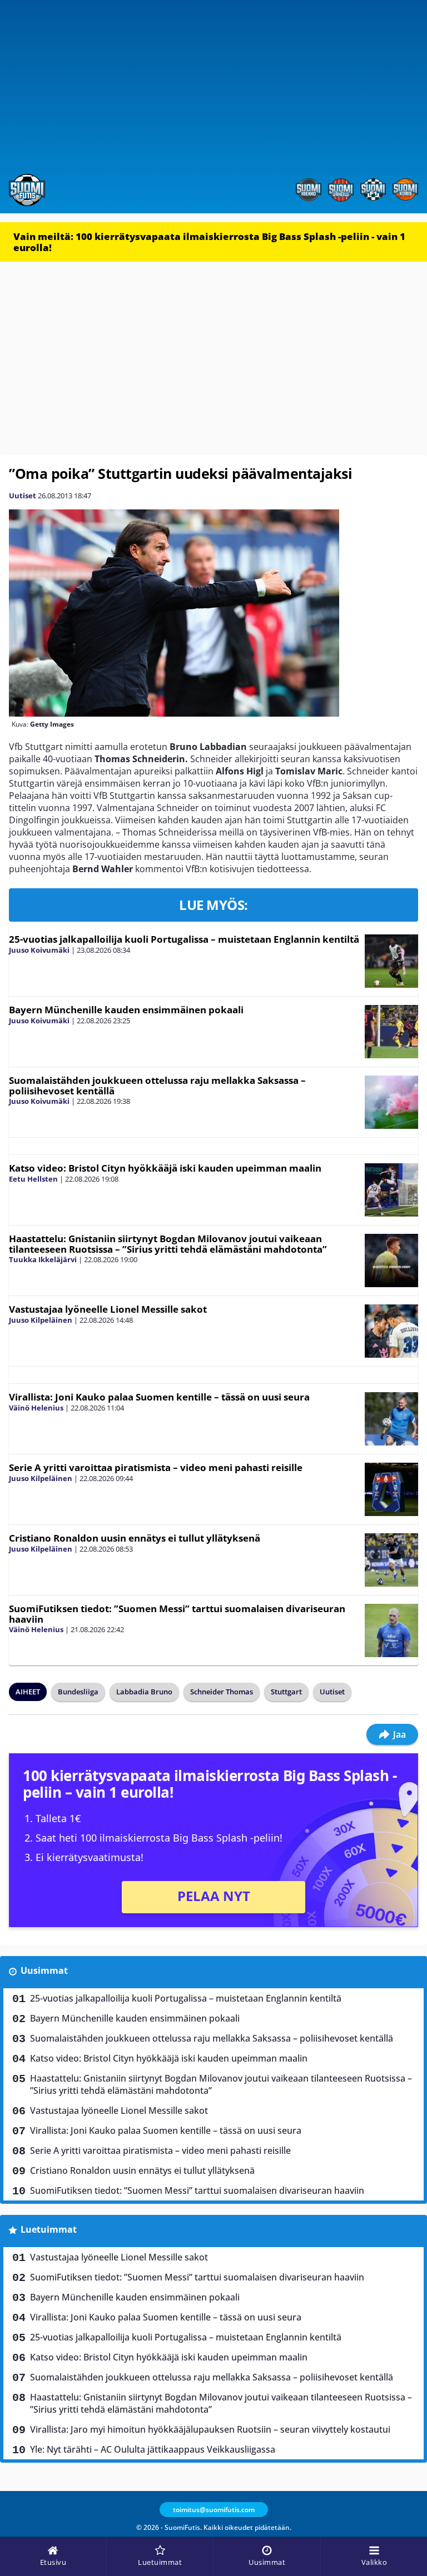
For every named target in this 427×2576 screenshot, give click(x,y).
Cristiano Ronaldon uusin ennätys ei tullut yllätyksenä (135, 1538)
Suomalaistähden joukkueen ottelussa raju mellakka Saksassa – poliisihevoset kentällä (157, 1086)
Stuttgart (286, 1692)
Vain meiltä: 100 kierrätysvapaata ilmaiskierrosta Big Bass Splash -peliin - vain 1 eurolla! (209, 242)
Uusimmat (44, 1970)
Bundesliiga (78, 1692)
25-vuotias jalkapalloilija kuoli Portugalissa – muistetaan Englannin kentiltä (184, 939)
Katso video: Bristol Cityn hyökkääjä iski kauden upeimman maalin (165, 1168)
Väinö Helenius (36, 1408)
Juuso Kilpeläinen (41, 1320)
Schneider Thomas (222, 1692)
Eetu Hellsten (33, 1179)
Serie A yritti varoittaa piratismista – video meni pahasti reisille (156, 1467)
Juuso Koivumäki (39, 950)
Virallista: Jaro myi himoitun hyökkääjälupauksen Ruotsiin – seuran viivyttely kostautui (210, 2429)
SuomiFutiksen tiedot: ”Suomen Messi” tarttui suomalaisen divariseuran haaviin (177, 1614)
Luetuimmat (49, 2229)
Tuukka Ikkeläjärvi (43, 1259)
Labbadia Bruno (144, 1692)
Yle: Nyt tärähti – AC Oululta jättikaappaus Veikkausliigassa (153, 2449)
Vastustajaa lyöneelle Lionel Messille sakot (108, 1309)
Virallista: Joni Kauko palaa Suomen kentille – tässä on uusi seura (159, 1397)
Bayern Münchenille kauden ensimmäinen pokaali (126, 1010)
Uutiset (23, 496)
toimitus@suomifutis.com (214, 2510)
